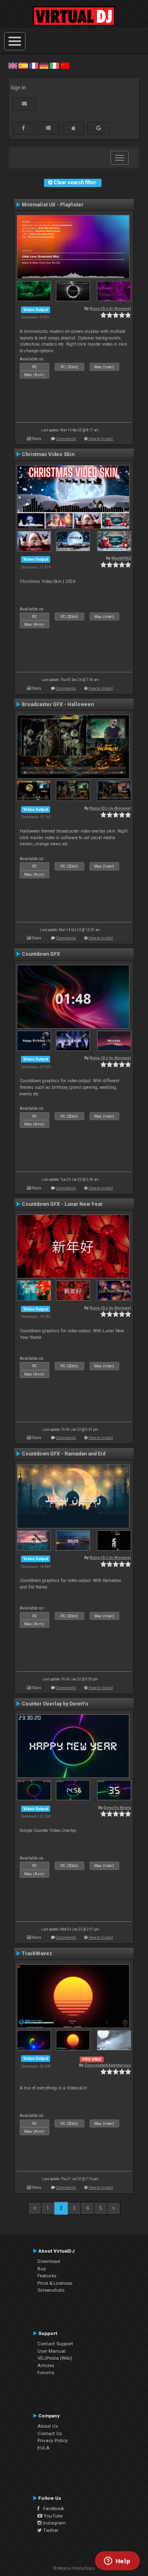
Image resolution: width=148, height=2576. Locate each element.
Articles (46, 2365)
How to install (101, 439)
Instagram (54, 2523)
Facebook (52, 2508)
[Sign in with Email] (24, 104)
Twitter (50, 2530)
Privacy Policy (53, 2440)
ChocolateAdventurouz (108, 2065)
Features (47, 2276)
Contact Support (55, 2344)
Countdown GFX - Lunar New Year (62, 1204)
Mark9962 (121, 558)
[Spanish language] (23, 66)
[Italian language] (54, 66)
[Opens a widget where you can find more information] (117, 2562)
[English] (13, 66)
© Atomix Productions (74, 2568)
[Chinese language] (65, 66)
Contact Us (50, 2433)
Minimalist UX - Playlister (53, 205)
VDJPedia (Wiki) (55, 2358)
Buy (42, 2269)
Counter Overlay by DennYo (55, 1704)
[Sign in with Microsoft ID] (48, 128)
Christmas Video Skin (48, 454)
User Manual (51, 2351)
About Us (48, 2426)
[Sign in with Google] (99, 128)
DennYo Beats (117, 1807)
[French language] (34, 66)
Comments (66, 439)
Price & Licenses (55, 2283)
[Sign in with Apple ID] (73, 128)
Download (49, 2261)
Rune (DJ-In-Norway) (110, 308)
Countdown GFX (41, 954)
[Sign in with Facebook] (23, 128)
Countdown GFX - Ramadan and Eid (64, 1454)
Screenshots (51, 2290)
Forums (46, 2372)
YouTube (52, 2516)
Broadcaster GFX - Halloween (58, 704)
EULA (44, 2448)
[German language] (44, 66)
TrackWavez (37, 1954)
